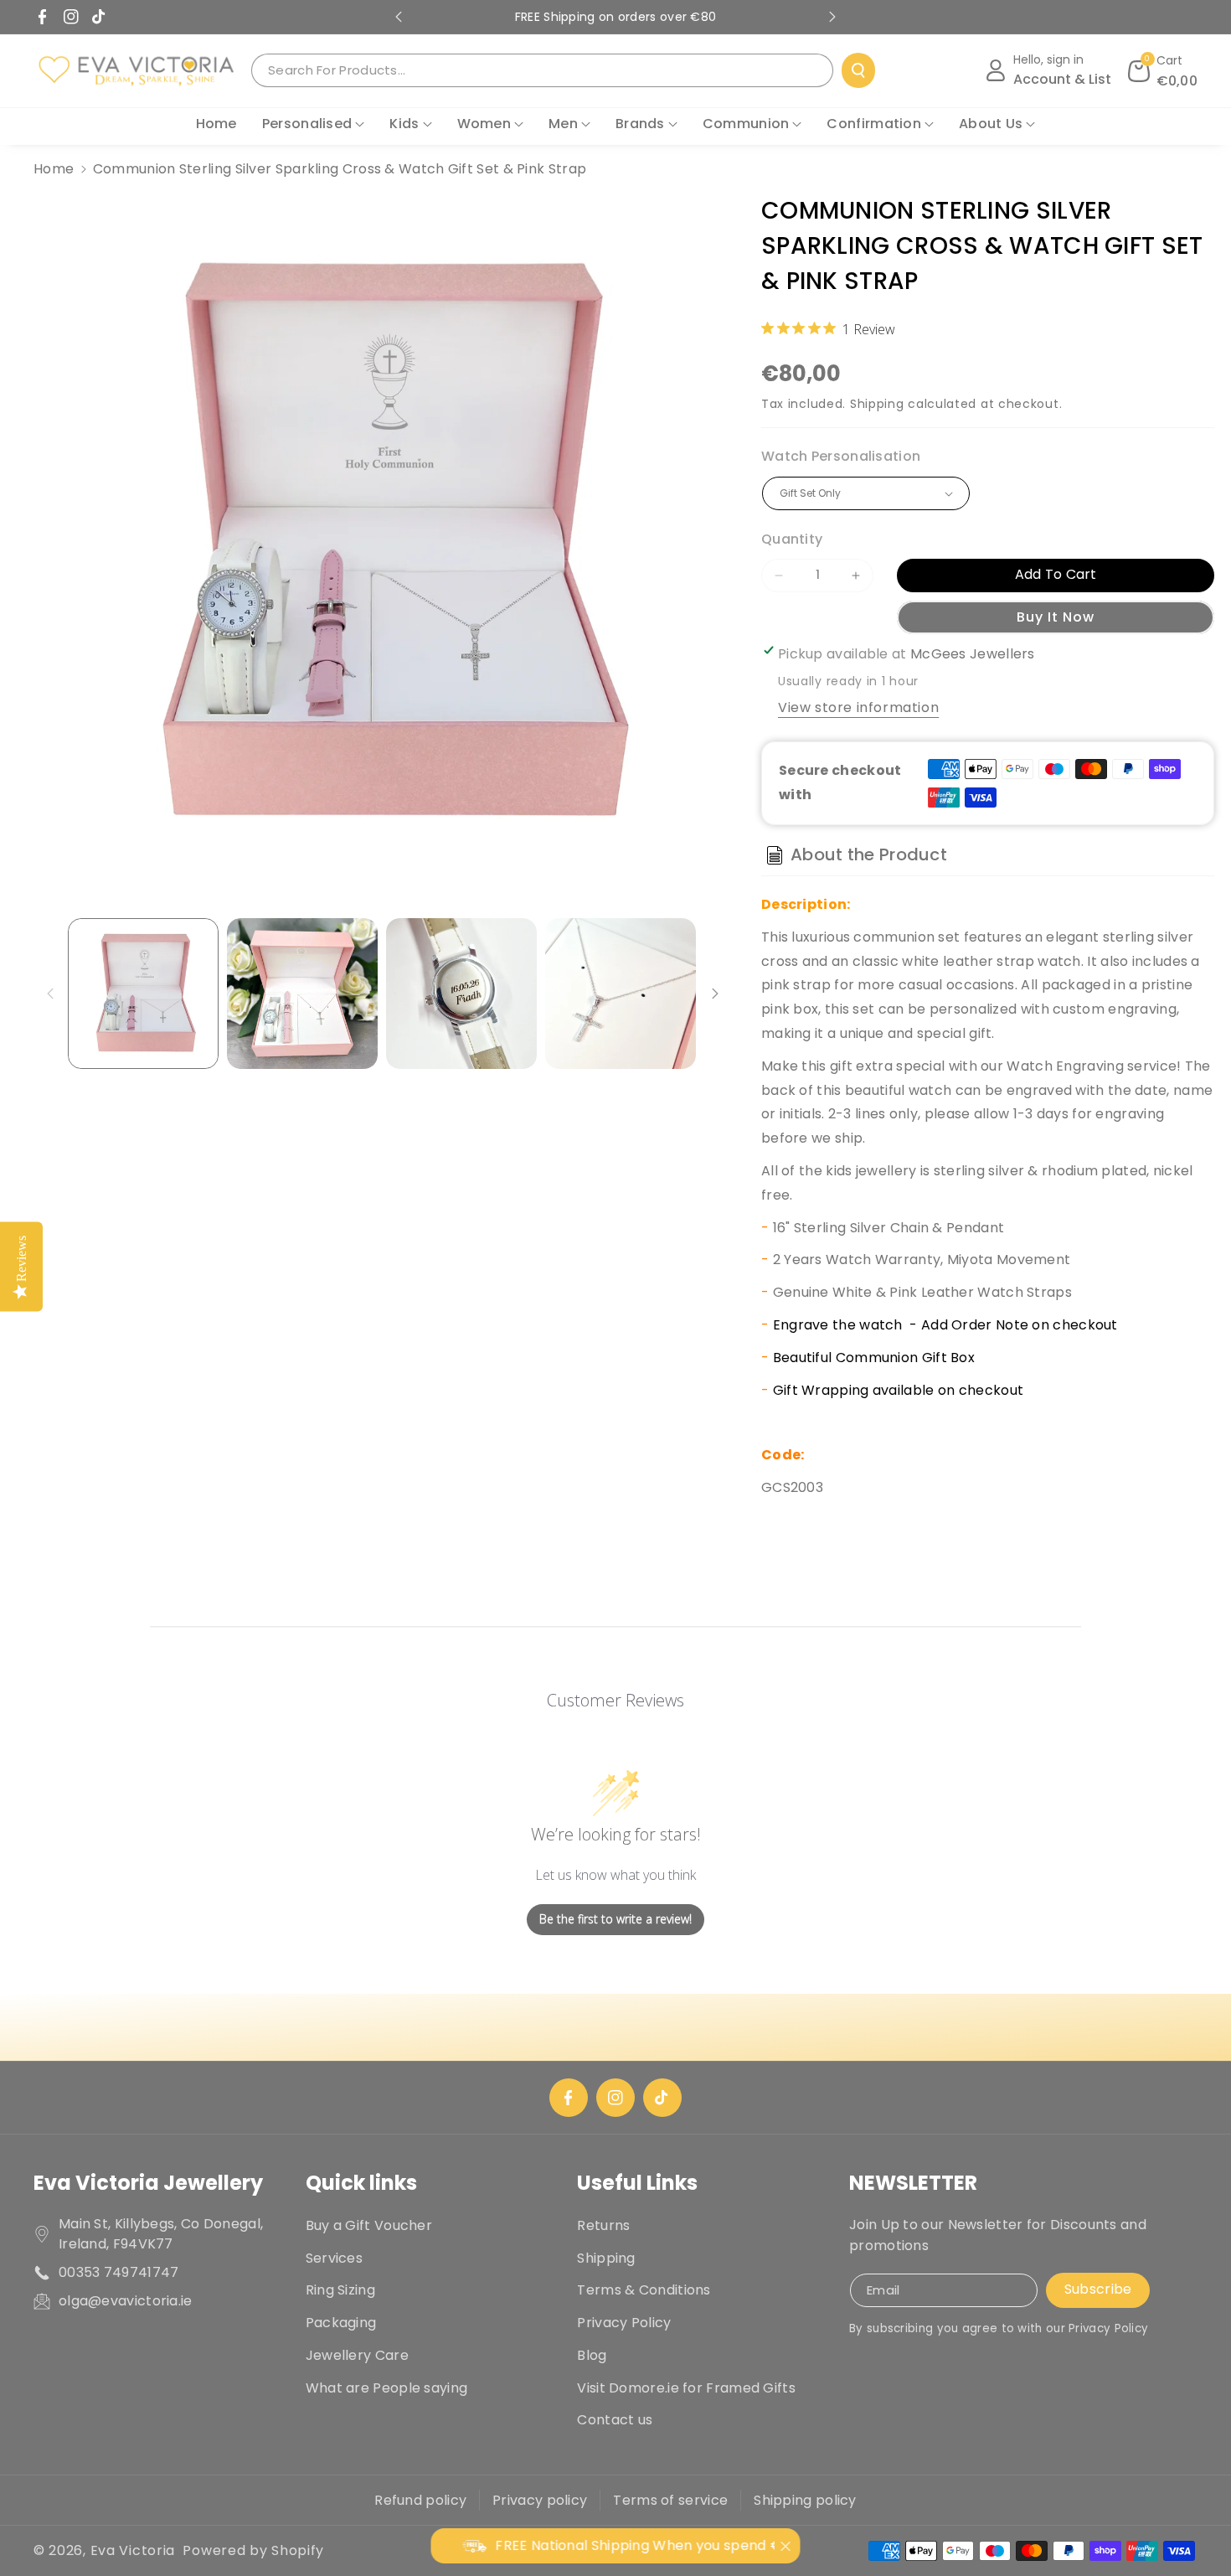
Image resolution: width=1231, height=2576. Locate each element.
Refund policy (420, 2500)
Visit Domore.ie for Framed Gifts (686, 2388)
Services (334, 2258)
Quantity (792, 539)
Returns (603, 2225)
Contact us (615, 2420)
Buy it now (1056, 617)
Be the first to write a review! (615, 1919)
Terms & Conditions (644, 2290)
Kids (404, 124)
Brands (640, 124)
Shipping (877, 404)
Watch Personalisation (841, 456)
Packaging (341, 2323)
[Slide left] (50, 994)
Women (484, 124)
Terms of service (670, 2500)
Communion (746, 124)
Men (563, 124)
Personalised (307, 124)
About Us (991, 124)
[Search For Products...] (858, 70)
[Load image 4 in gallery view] (621, 994)
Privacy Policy (624, 2323)
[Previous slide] (399, 17)
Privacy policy (540, 2500)
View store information (858, 707)
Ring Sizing (340, 2290)
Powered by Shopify (253, 2550)
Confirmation (874, 124)
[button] (1163, 70)
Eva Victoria (133, 2550)
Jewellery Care (357, 2355)
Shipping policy (805, 2500)
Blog (592, 2355)
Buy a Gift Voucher (369, 2225)
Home (54, 169)
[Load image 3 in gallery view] (461, 994)
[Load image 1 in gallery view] (143, 994)
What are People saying (387, 2388)
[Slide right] (715, 994)
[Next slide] (832, 17)
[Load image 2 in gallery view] (302, 994)
